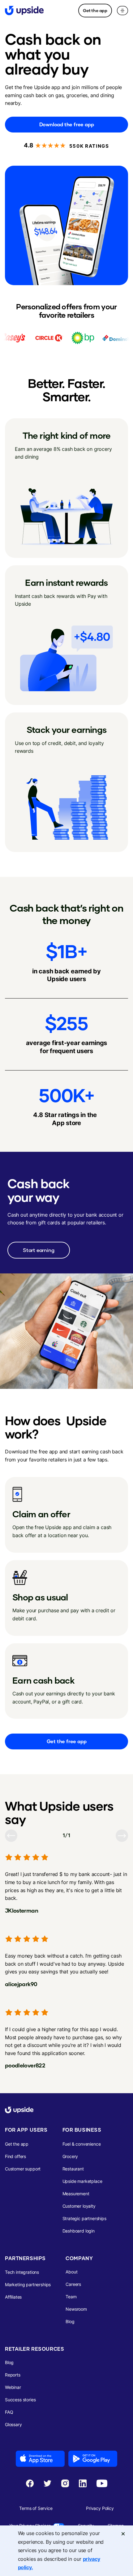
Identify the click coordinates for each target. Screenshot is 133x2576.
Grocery (70, 2156)
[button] (122, 11)
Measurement (76, 2194)
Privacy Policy (100, 2508)
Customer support (23, 2169)
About (71, 2272)
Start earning (39, 1250)
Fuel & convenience (82, 2144)
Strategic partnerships (84, 2218)
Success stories (20, 2400)
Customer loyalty (79, 2206)
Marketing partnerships (28, 2284)
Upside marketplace (82, 2181)
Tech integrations (22, 2272)
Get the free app (67, 1741)
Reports (13, 2375)
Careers (73, 2284)
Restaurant (73, 2169)
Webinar (13, 2387)
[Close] (123, 2534)
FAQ (9, 2412)
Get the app (95, 10)
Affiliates (13, 2297)
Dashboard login (79, 2231)
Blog (70, 2321)
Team (71, 2297)
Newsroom (76, 2309)
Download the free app (67, 124)
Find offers (15, 2156)
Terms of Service (36, 2508)
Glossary (13, 2424)
